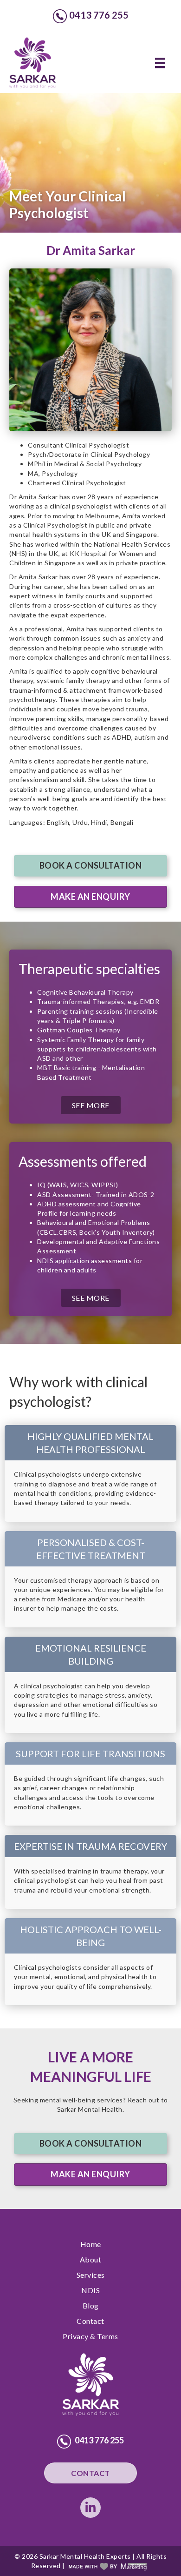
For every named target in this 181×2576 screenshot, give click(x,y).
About (91, 2259)
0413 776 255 (99, 15)
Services (91, 2275)
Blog (91, 2305)
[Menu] (160, 63)
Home (91, 2244)
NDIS (90, 2290)
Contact (90, 2321)
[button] (90, 866)
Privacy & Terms (90, 2336)
